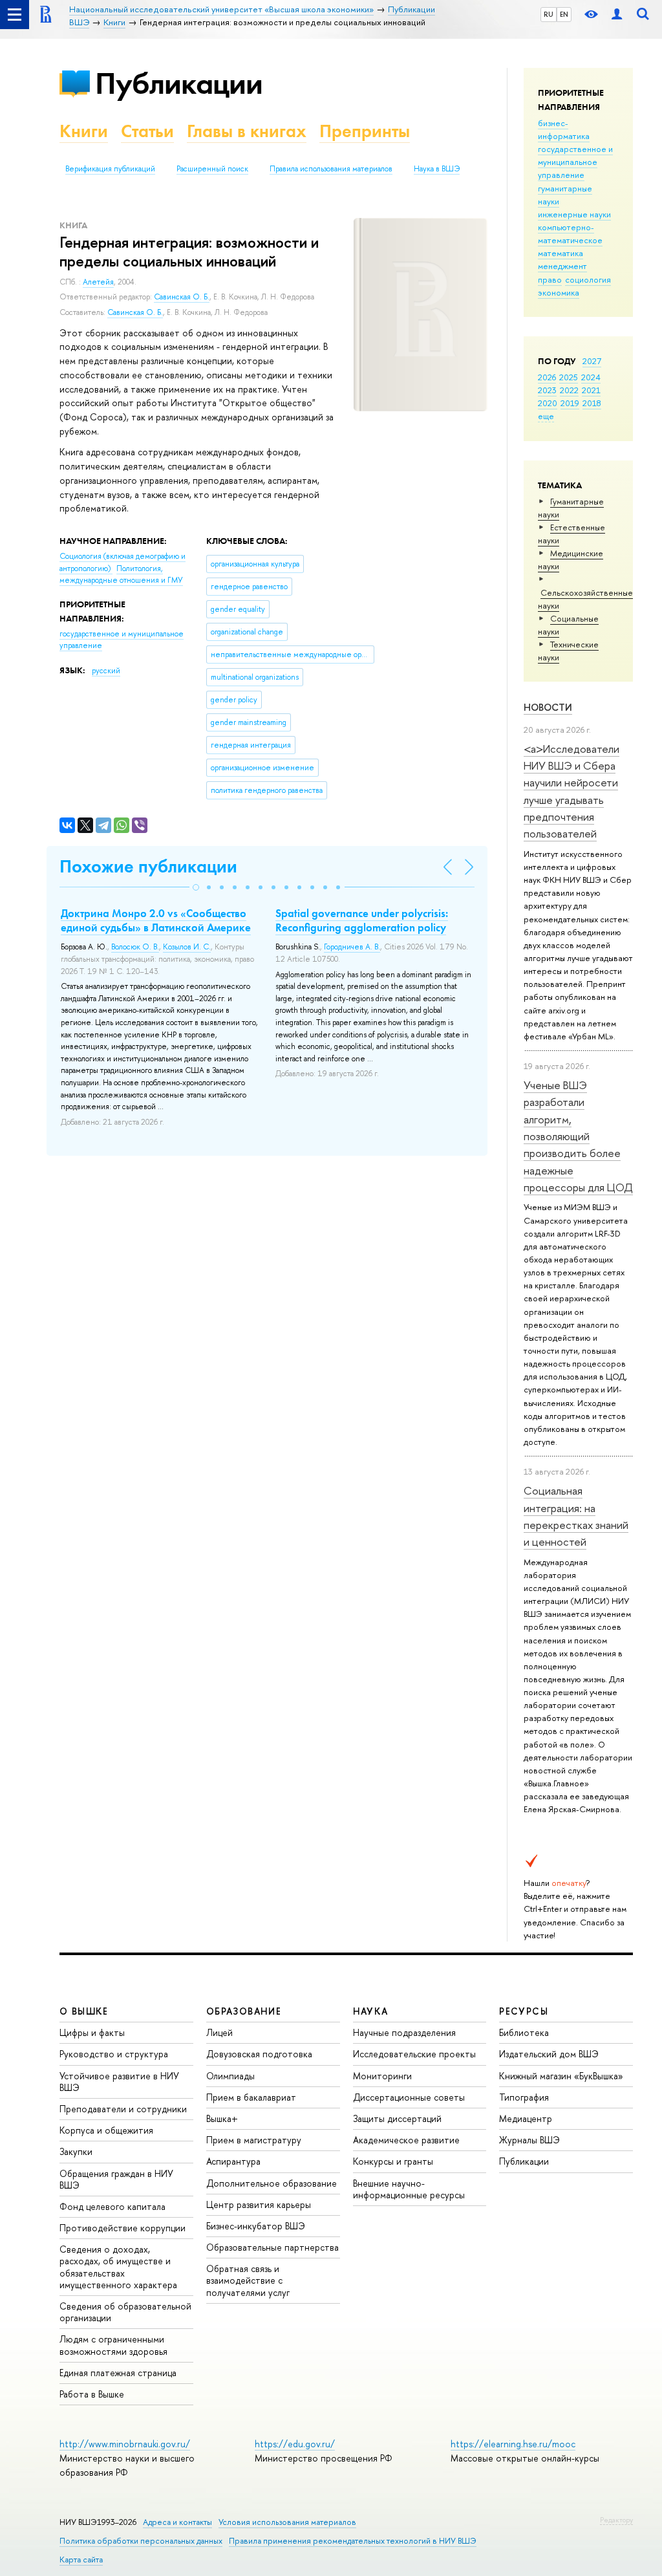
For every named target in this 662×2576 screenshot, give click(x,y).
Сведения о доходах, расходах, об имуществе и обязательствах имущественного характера (118, 2267)
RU (549, 14)
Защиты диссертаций (397, 2118)
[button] (196, 887)
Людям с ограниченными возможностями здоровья (113, 2345)
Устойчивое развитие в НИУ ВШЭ (119, 2082)
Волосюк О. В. (135, 947)
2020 (548, 403)
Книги (84, 131)
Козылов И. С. (187, 947)
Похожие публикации (148, 866)
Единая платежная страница (118, 2373)
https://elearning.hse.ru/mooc (513, 2444)
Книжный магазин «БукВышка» (561, 2076)
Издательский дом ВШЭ (549, 2054)
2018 (592, 403)
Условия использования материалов (287, 2522)
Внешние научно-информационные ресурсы (409, 2189)
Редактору (616, 2520)
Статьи (147, 131)
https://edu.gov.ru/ (295, 2444)
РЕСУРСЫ (524, 2011)
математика (561, 253)
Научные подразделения (404, 2032)
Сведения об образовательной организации (125, 2312)
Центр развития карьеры (259, 2204)
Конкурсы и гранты (393, 2161)
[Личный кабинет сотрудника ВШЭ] (617, 15)
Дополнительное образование (272, 2183)
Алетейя (98, 282)
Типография (524, 2097)
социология (588, 279)
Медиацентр (526, 2118)
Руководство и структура (114, 2054)
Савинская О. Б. (182, 297)
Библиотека (524, 2032)
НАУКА (371, 2011)
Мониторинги (382, 2076)
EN (564, 14)
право (550, 279)
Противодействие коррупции (123, 2228)
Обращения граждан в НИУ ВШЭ (116, 2179)
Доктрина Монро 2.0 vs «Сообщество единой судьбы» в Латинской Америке (156, 920)
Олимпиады (230, 2076)
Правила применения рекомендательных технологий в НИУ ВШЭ (353, 2541)
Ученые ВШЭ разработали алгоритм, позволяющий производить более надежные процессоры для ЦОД (578, 1136)
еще (546, 416)
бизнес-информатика (564, 129)
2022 (569, 390)
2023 (547, 390)
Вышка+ (222, 2118)
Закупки (76, 2151)
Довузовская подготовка (259, 2054)
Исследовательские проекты (414, 2054)
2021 (591, 390)
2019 (570, 403)
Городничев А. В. (352, 947)
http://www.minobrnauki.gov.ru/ (125, 2444)
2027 (592, 361)
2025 (569, 377)
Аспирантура (233, 2161)
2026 (547, 377)
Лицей (219, 2032)
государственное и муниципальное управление (575, 162)
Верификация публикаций (110, 169)
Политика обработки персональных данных (141, 2541)
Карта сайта (81, 2560)
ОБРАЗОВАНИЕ (244, 2011)
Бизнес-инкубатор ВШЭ (256, 2226)
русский (106, 671)
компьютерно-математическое (570, 233)
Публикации (179, 83)
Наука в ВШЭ (437, 169)
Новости (548, 707)
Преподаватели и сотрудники (123, 2109)
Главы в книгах (247, 131)
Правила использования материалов (331, 169)
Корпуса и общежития (106, 2130)
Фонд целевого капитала (112, 2206)
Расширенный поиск (212, 169)
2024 (591, 377)
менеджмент (562, 266)
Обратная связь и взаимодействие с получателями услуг (248, 2280)
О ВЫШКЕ (84, 2011)
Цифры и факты (92, 2032)
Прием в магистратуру (254, 2140)
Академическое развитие (406, 2140)
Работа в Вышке (92, 2394)
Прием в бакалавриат (251, 2097)
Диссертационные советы (409, 2097)
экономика (559, 292)
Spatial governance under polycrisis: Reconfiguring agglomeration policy (362, 920)
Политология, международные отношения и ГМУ (121, 575)
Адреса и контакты (177, 2522)
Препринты (365, 131)
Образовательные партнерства (272, 2247)
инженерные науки (574, 214)
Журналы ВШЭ (529, 2140)
